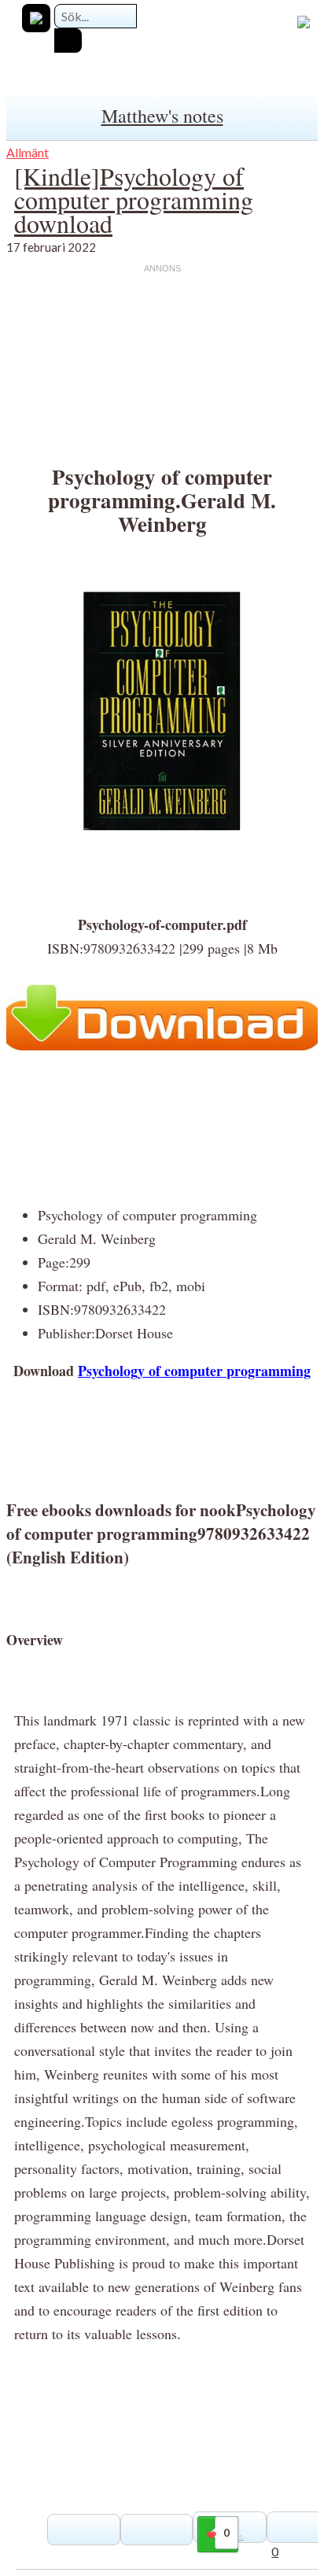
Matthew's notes (162, 116)
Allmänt (28, 152)
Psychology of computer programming (194, 1371)
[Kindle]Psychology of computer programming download (134, 199)
